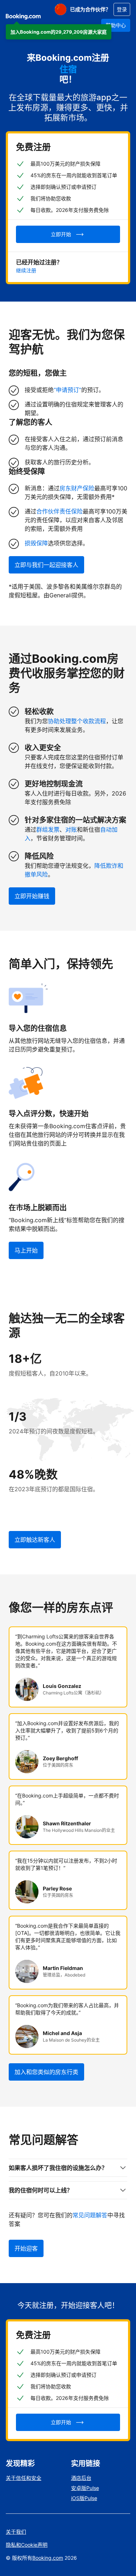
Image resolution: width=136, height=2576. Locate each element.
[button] (59, 32)
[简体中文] (61, 9)
